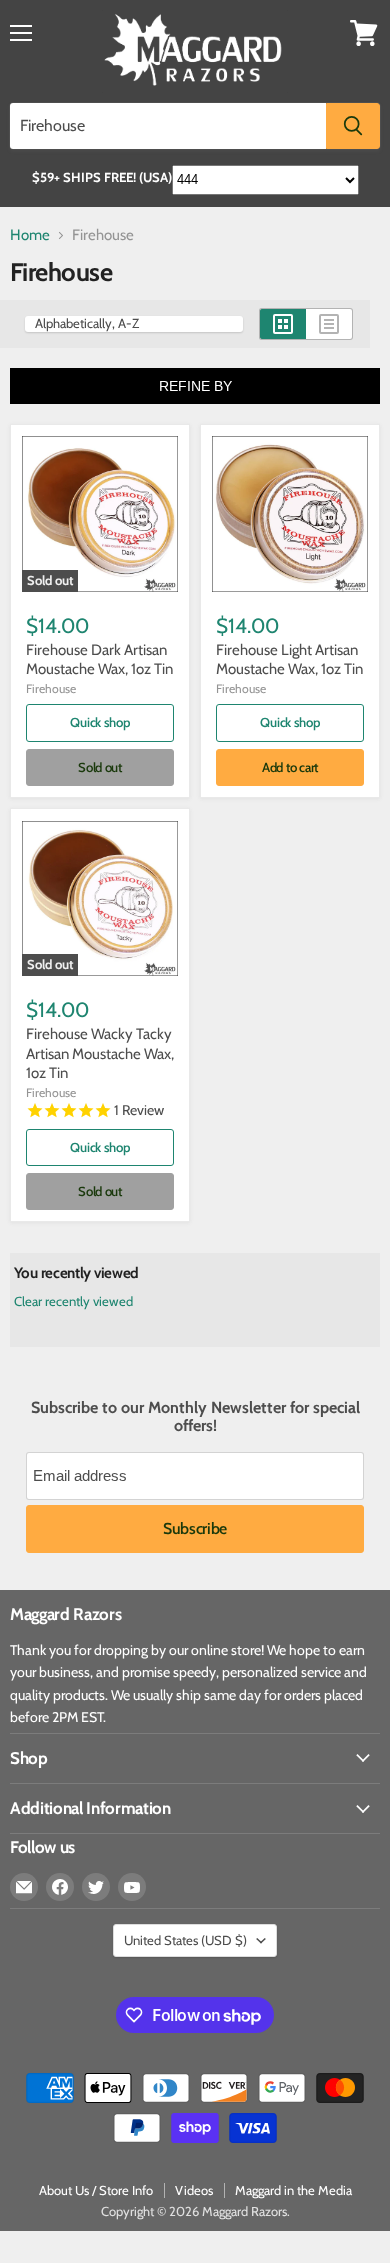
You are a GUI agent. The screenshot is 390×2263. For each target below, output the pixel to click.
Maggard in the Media (293, 2190)
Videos (194, 2190)
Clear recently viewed (73, 1301)
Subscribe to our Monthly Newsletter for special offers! (195, 1417)
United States (185, 1940)
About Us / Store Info (96, 2190)
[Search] (353, 126)
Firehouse (51, 688)
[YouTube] (132, 1887)
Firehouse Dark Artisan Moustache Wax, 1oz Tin (99, 660)
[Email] (24, 1887)
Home (30, 235)
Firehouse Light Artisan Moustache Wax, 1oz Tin (289, 660)
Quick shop (99, 722)
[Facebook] (60, 1887)
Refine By (195, 386)
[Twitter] (96, 1887)
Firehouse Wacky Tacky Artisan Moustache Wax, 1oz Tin (100, 1053)
